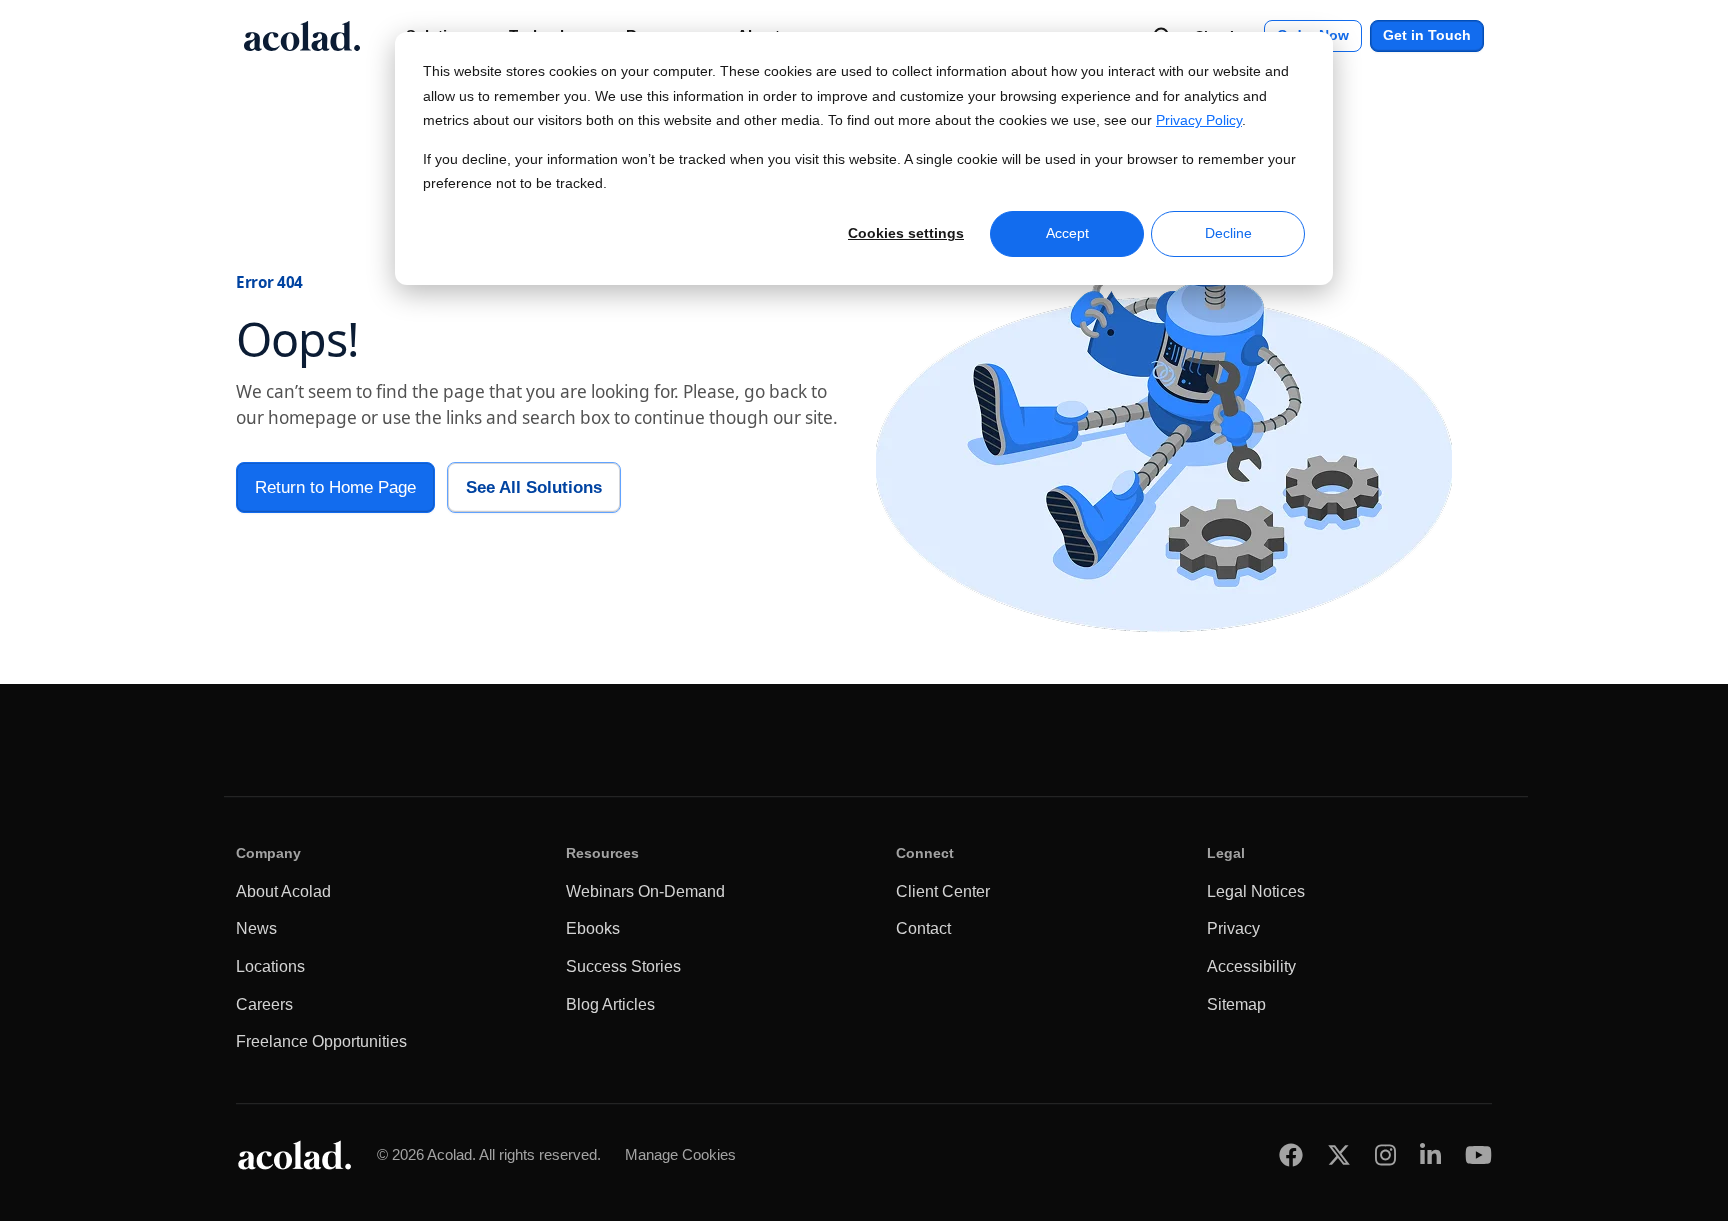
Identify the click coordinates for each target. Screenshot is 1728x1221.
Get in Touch (1427, 35)
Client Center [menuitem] (943, 891)
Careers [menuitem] (264, 1004)
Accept (1067, 233)
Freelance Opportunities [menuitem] (321, 1041)
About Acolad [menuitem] (283, 891)
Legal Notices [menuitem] (1256, 891)
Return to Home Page (335, 487)
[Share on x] (1339, 1154)
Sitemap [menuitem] (1236, 1004)
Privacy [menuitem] (1233, 928)
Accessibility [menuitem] (1251, 966)
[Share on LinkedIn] (1430, 1154)
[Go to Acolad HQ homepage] (302, 36)
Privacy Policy (1199, 120)
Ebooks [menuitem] (593, 928)
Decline (1228, 233)
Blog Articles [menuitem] (610, 1004)
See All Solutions (534, 487)
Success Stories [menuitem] (623, 966)
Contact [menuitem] (923, 928)
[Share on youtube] (1478, 1154)
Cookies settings (906, 233)
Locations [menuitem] (270, 966)
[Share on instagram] (1385, 1154)
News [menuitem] (256, 928)
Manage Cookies (680, 1154)
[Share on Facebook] (1291, 1154)
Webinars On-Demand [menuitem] (645, 891)
